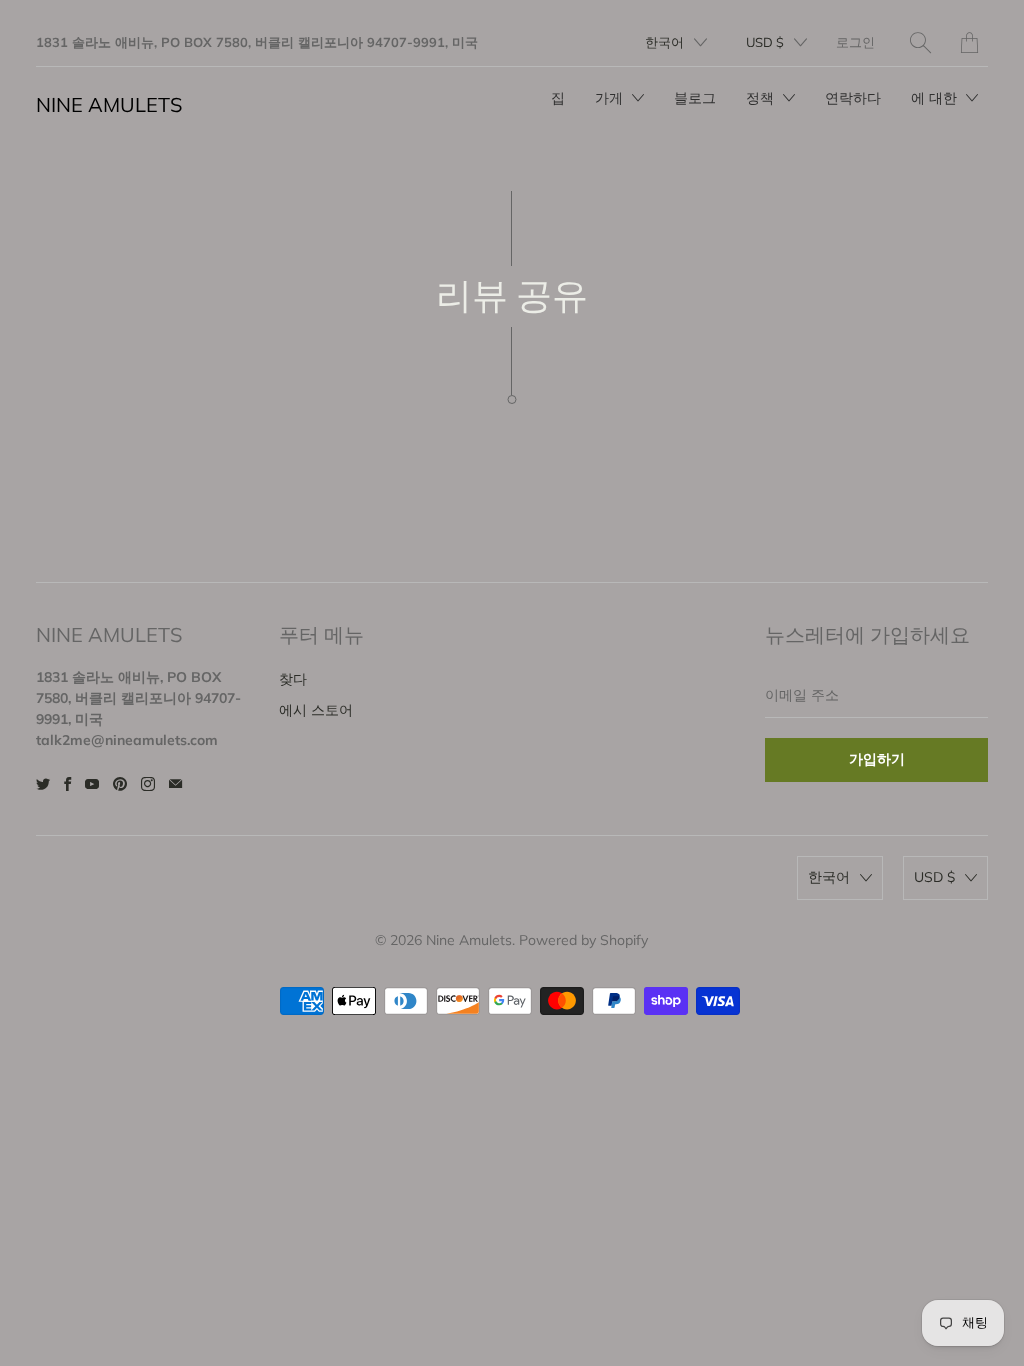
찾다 (293, 679)
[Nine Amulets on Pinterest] (120, 784)
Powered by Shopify (583, 940)
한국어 (664, 42)
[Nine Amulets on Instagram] (148, 784)
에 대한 (936, 98)
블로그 (695, 98)
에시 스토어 (316, 710)
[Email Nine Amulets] (175, 784)
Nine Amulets (109, 104)
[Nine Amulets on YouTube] (92, 784)
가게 (611, 98)
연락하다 (853, 98)
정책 (762, 98)
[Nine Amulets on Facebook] (67, 784)
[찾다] (920, 42)
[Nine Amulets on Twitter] (43, 784)
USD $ (765, 42)
